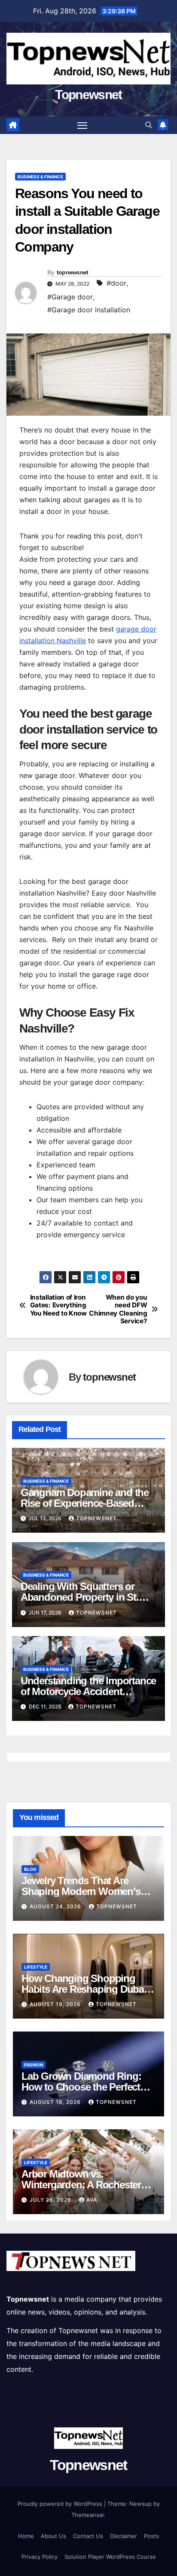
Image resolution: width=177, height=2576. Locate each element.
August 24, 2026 (56, 1906)
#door (116, 283)
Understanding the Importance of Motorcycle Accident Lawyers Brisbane (88, 1691)
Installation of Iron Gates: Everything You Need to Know (58, 1305)
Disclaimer (124, 2536)
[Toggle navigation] (82, 125)
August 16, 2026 (56, 2102)
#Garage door (70, 297)
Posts (151, 2536)
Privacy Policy (40, 2557)
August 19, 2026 (56, 2004)
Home (26, 2536)
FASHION (34, 2065)
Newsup (140, 2504)
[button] (149, 125)
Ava (92, 2200)
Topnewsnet (88, 95)
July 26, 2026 (51, 2200)
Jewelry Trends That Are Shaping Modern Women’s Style (81, 1891)
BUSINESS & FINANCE (40, 177)
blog (30, 1869)
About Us (53, 2536)
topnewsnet (73, 272)
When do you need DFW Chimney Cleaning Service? (118, 1309)
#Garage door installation (89, 310)
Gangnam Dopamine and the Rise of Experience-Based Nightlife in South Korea (85, 1503)
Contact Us (88, 2536)
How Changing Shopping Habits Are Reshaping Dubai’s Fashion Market (87, 1989)
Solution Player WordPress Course (110, 2557)
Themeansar (88, 2515)
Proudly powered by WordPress (61, 2504)
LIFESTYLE (36, 1967)
